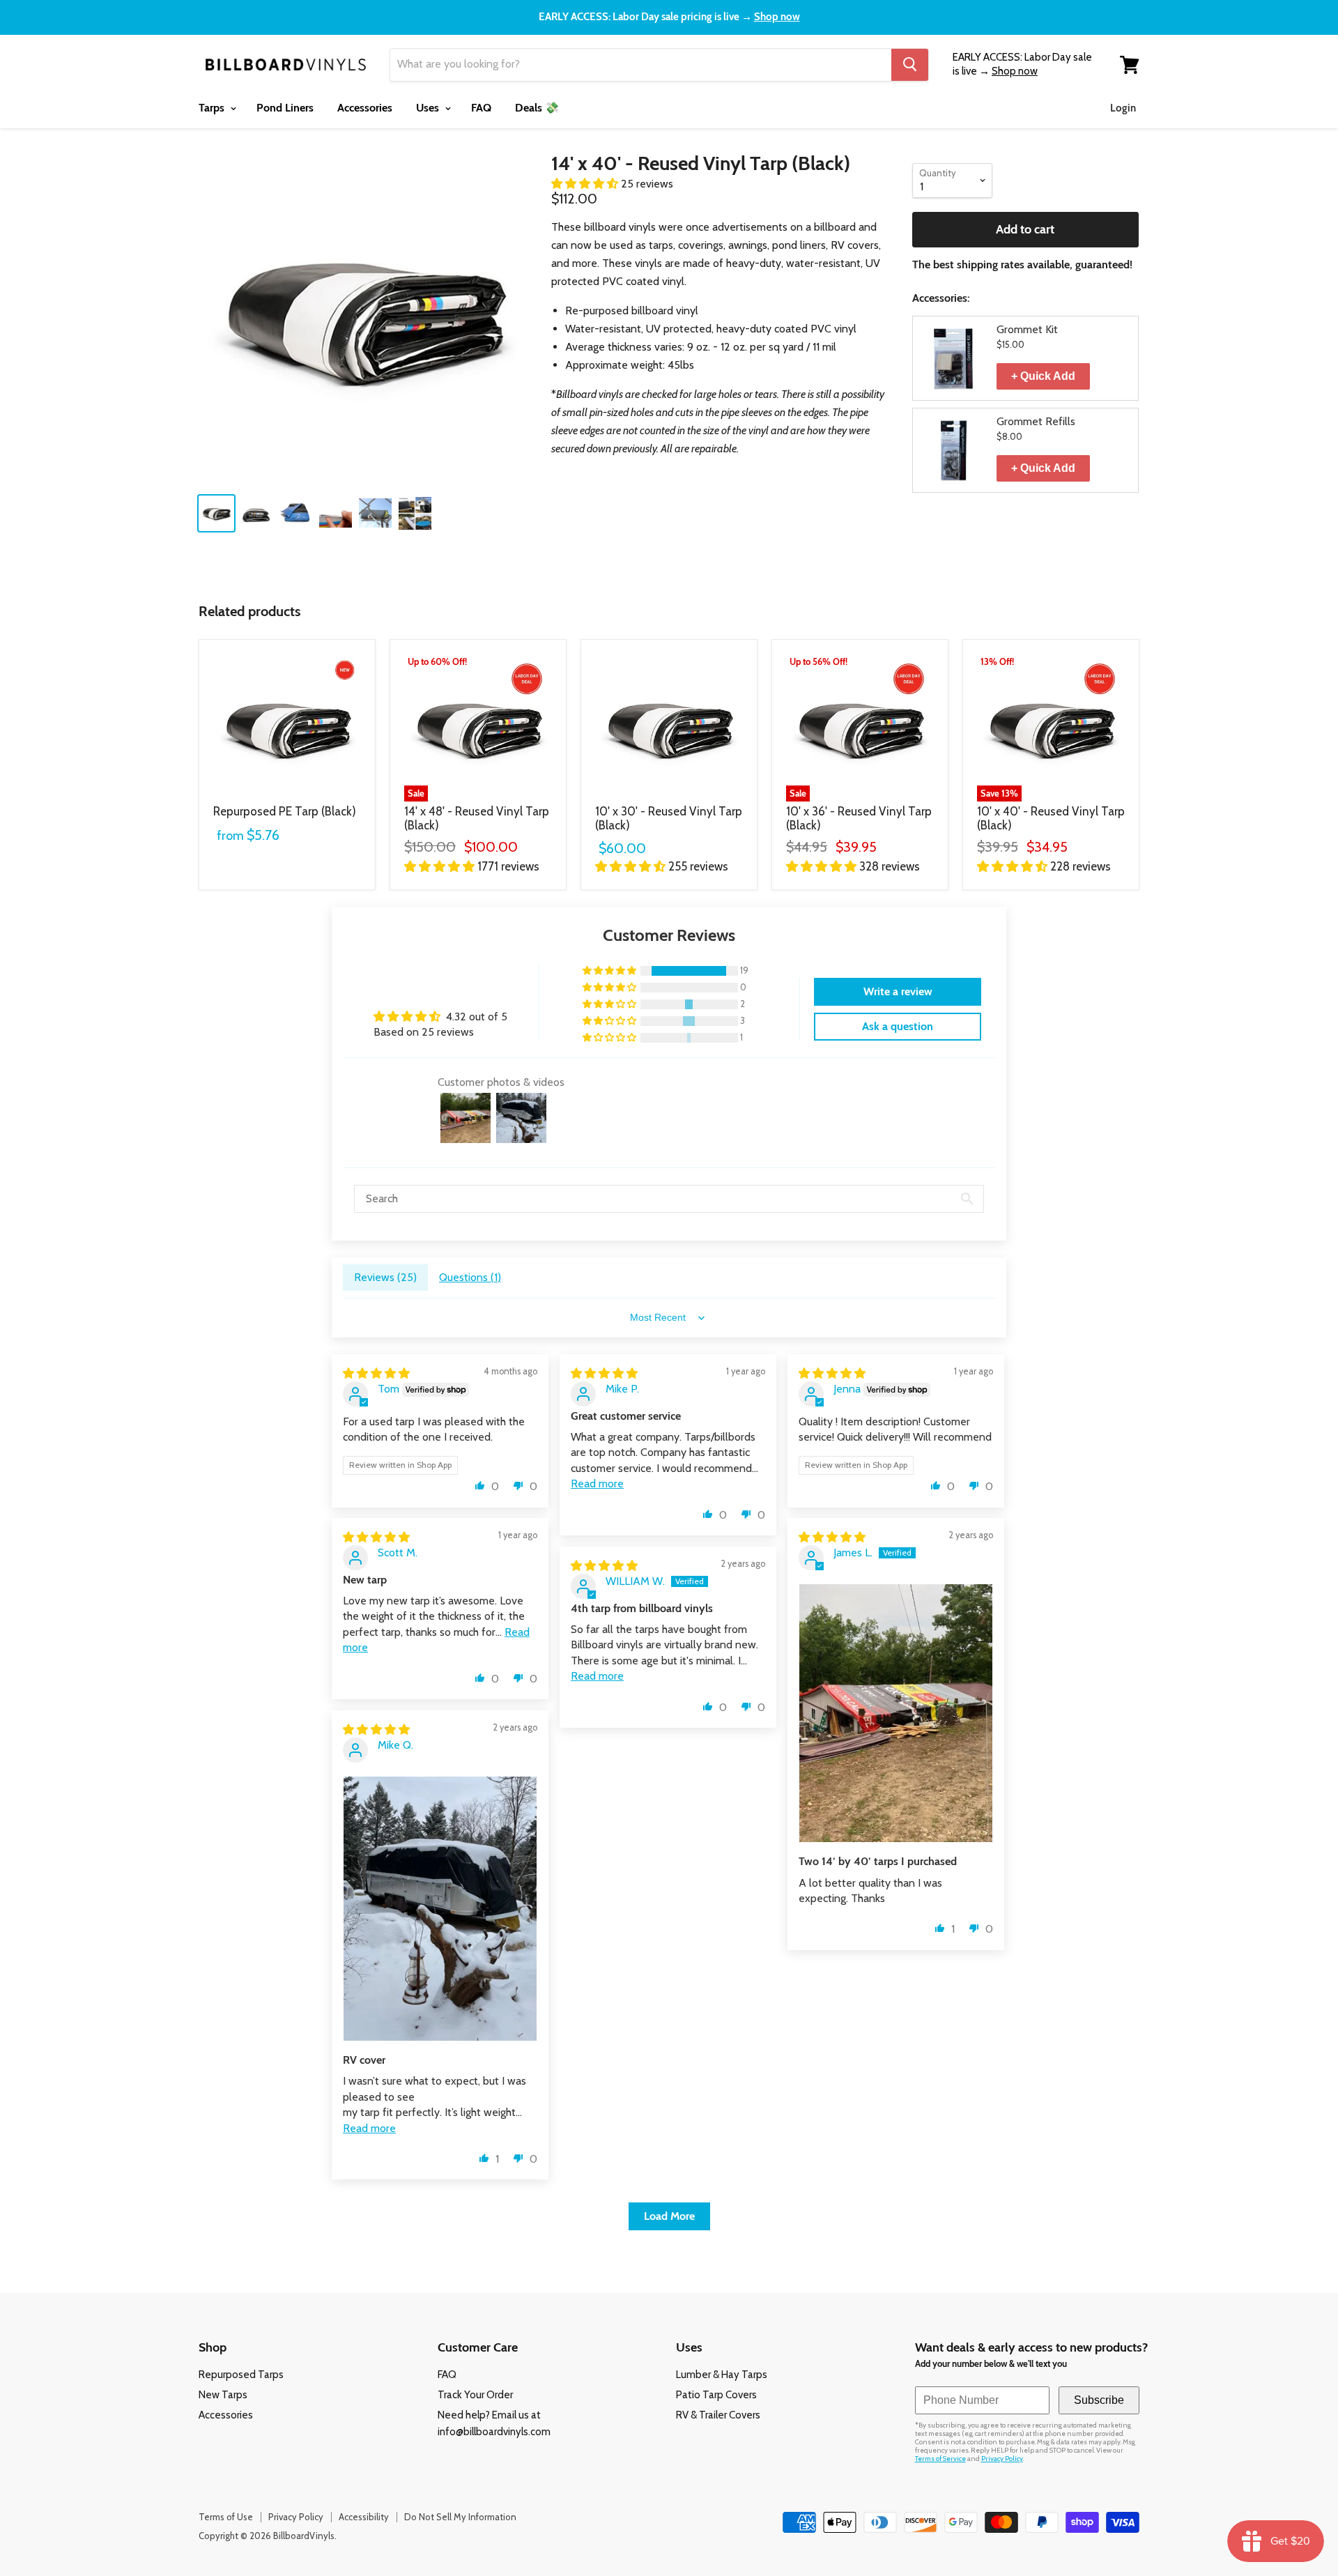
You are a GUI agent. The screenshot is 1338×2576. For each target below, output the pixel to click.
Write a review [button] (898, 991)
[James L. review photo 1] (896, 1713)
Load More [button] (669, 2216)
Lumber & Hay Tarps (722, 2375)
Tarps (213, 108)
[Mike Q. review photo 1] (440, 1909)
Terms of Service (940, 2459)
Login (1123, 108)
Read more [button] (597, 1483)
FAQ (481, 108)
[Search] (910, 65)
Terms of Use (226, 2517)
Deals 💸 (537, 108)
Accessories (365, 108)
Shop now (777, 17)
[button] (586, 184)
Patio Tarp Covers (716, 2395)
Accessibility (364, 2517)
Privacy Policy (1002, 2459)
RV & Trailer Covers (718, 2415)
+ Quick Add (1043, 376)
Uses (429, 108)
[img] (376, 1373)
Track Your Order (475, 2395)
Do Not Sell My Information (460, 2517)
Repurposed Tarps (241, 2375)
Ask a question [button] (898, 1026)
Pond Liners (285, 108)
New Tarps (223, 2395)
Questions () (470, 1277)
